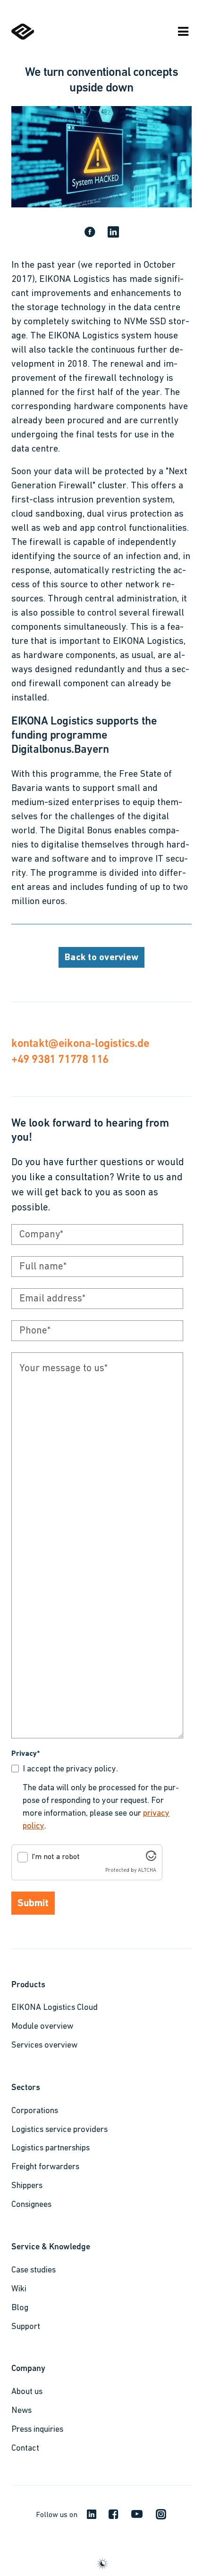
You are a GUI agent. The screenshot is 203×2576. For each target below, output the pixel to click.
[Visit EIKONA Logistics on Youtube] (133, 2517)
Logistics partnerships (51, 2148)
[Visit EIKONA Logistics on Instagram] (157, 2518)
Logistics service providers (59, 2130)
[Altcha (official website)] (151, 1859)
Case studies (34, 2271)
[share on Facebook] (90, 233)
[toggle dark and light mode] (102, 2564)
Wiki (19, 2289)
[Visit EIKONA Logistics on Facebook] (110, 2517)
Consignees (31, 2205)
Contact (25, 2449)
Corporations (35, 2111)
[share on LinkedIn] (113, 233)
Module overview (42, 2027)
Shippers (27, 2186)
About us (27, 2392)
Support (26, 2327)
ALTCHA (147, 1871)
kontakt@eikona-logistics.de (80, 1043)
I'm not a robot (56, 1857)
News (21, 2411)
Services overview (44, 2046)
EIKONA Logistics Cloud (55, 2008)
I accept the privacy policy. (70, 1769)
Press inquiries (37, 2430)
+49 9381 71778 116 (60, 1059)
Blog (20, 2308)
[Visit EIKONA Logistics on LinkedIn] (88, 2516)
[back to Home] (23, 38)
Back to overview (101, 958)
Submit (33, 1904)
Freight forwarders (45, 2167)
